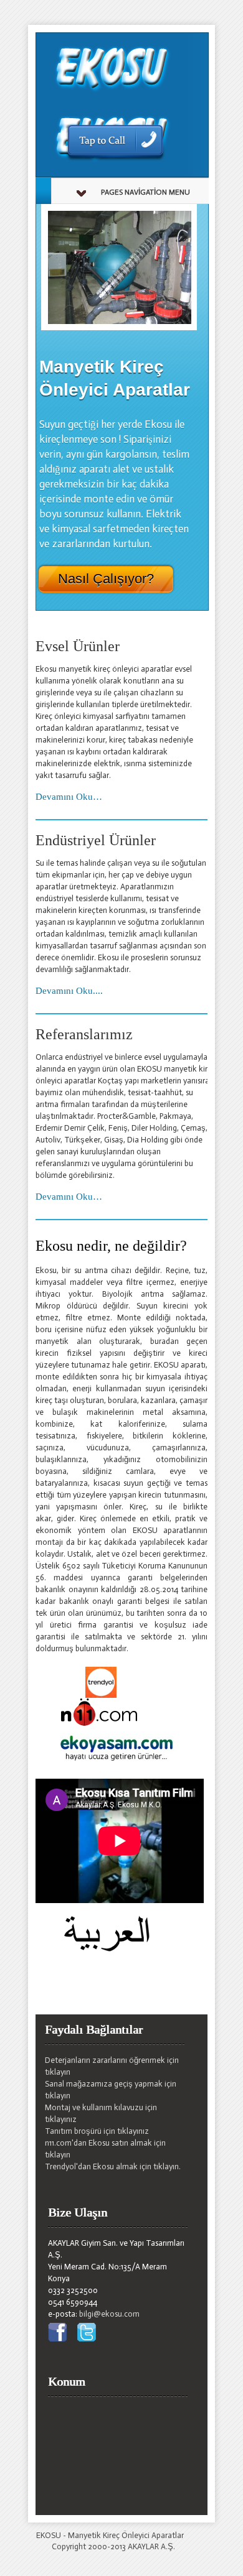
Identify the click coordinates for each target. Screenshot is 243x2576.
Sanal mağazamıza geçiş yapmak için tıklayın (111, 2090)
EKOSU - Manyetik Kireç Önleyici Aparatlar (110, 2535)
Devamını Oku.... (69, 991)
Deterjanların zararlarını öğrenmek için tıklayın (112, 2066)
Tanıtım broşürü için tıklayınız (97, 2131)
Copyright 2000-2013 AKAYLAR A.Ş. (113, 2546)
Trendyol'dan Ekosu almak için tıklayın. (113, 2166)
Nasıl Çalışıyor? (106, 579)
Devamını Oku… (69, 797)
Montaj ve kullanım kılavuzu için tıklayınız (101, 2113)
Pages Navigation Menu (145, 192)
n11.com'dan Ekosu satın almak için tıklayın (105, 2149)
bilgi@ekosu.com (109, 2314)
